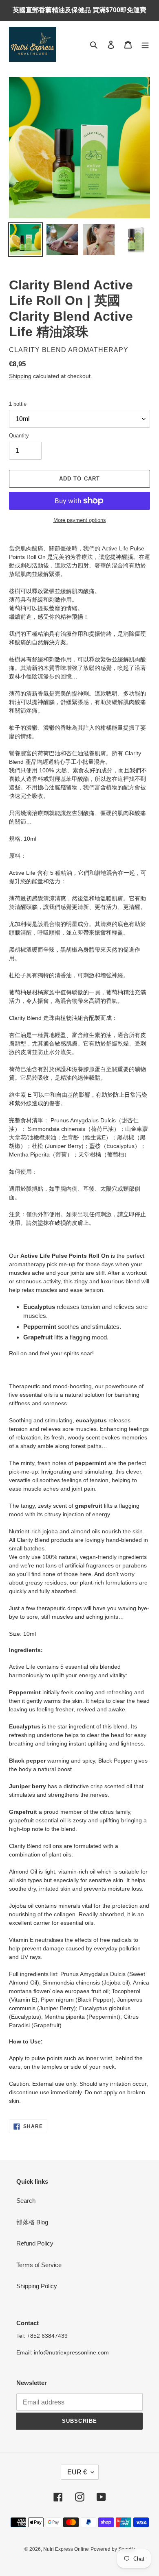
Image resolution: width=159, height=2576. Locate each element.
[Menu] (145, 45)
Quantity (19, 436)
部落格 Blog (32, 2222)
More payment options (80, 520)
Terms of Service (39, 2265)
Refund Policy (35, 2243)
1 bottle (18, 404)
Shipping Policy (37, 2286)
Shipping (20, 376)
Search (26, 2201)
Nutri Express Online (66, 2549)
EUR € (77, 2472)
